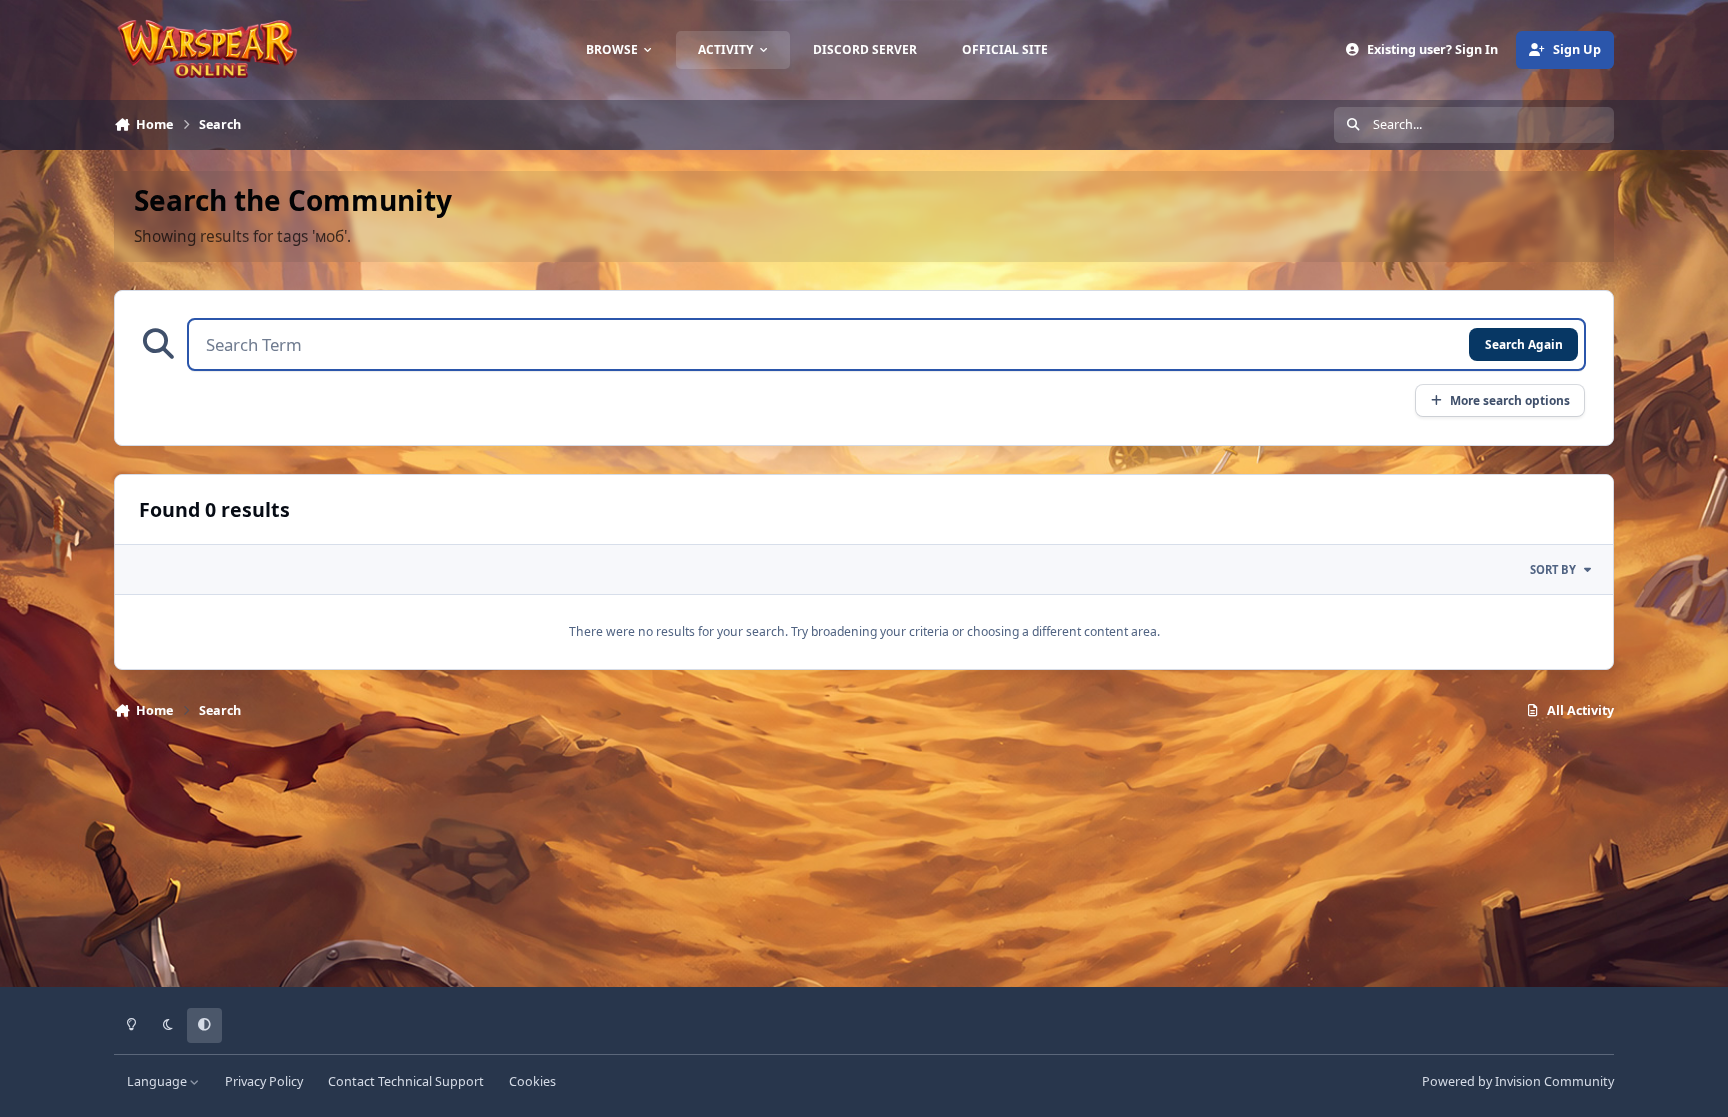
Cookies (532, 1081)
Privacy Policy (264, 1081)
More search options (1510, 400)
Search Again (1524, 344)
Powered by (1518, 1081)
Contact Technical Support (406, 1081)
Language (158, 1081)
